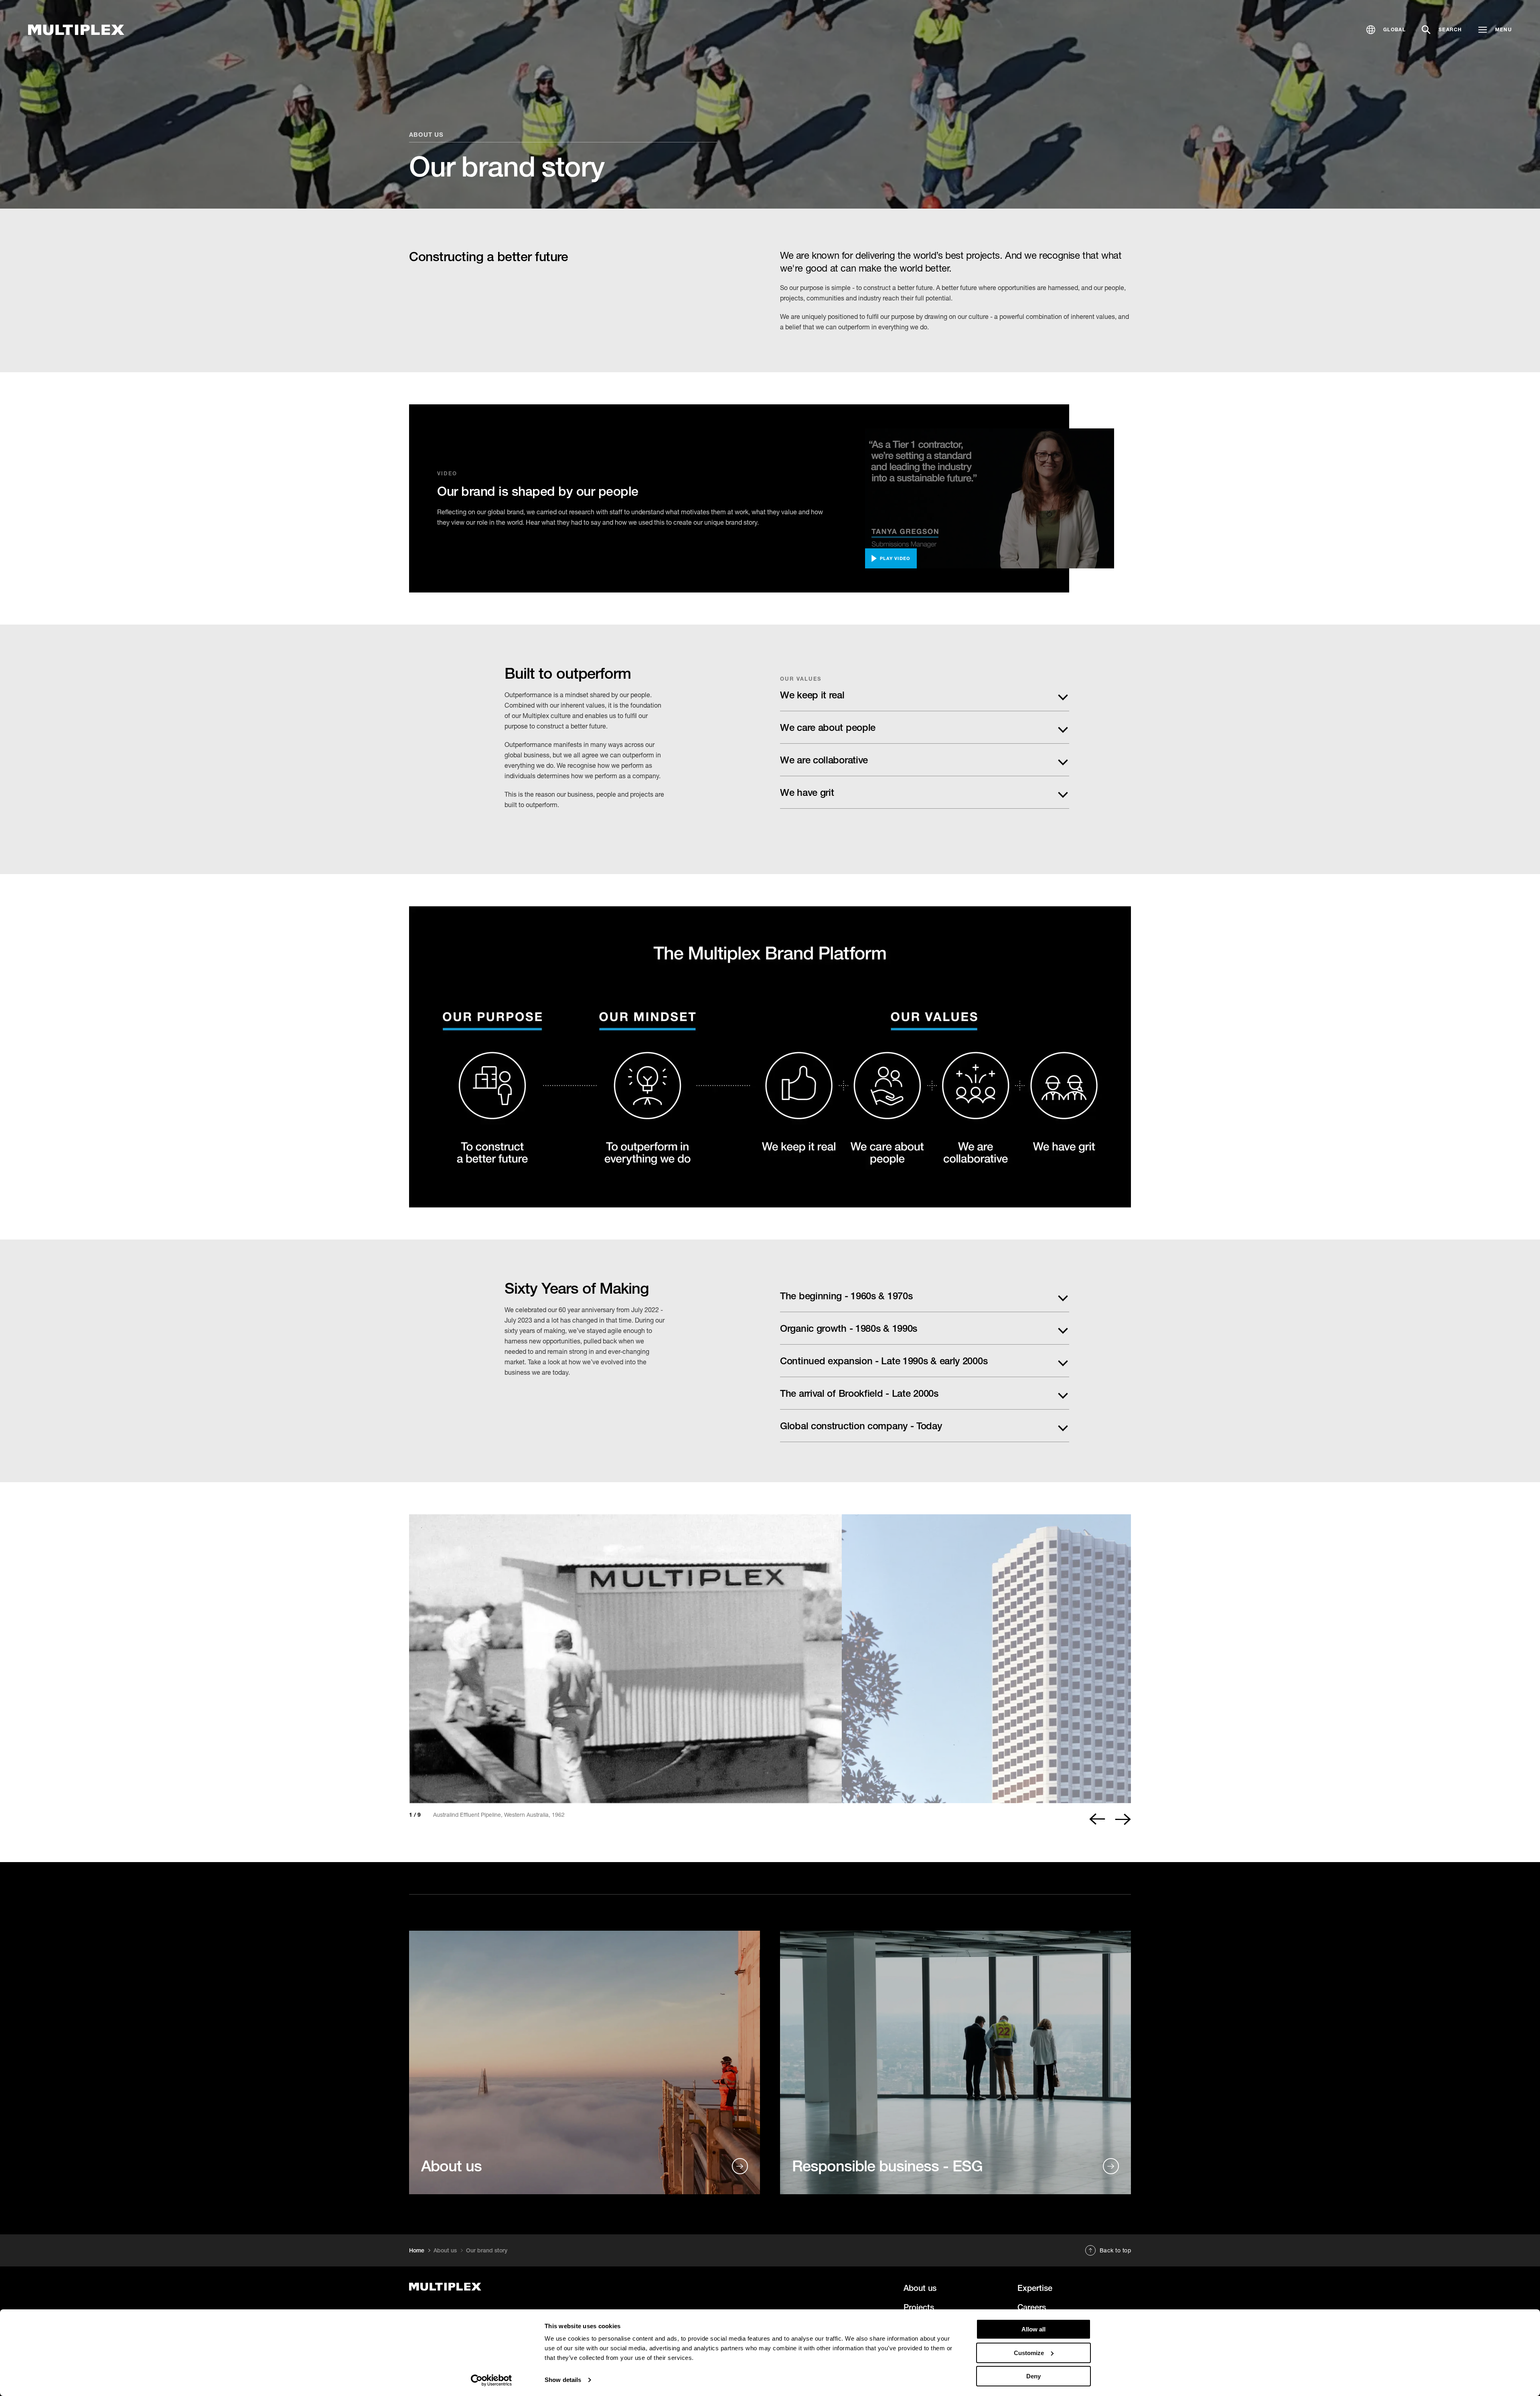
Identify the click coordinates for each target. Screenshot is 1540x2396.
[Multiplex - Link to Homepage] (76, 30)
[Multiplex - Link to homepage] (523, 2287)
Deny (1033, 2376)
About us (426, 134)
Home (417, 2250)
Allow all (1033, 2329)
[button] (1386, 30)
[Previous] (1097, 1819)
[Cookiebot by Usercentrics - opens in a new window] (491, 2380)
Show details (563, 2380)
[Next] (1123, 1819)
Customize (1029, 2353)
